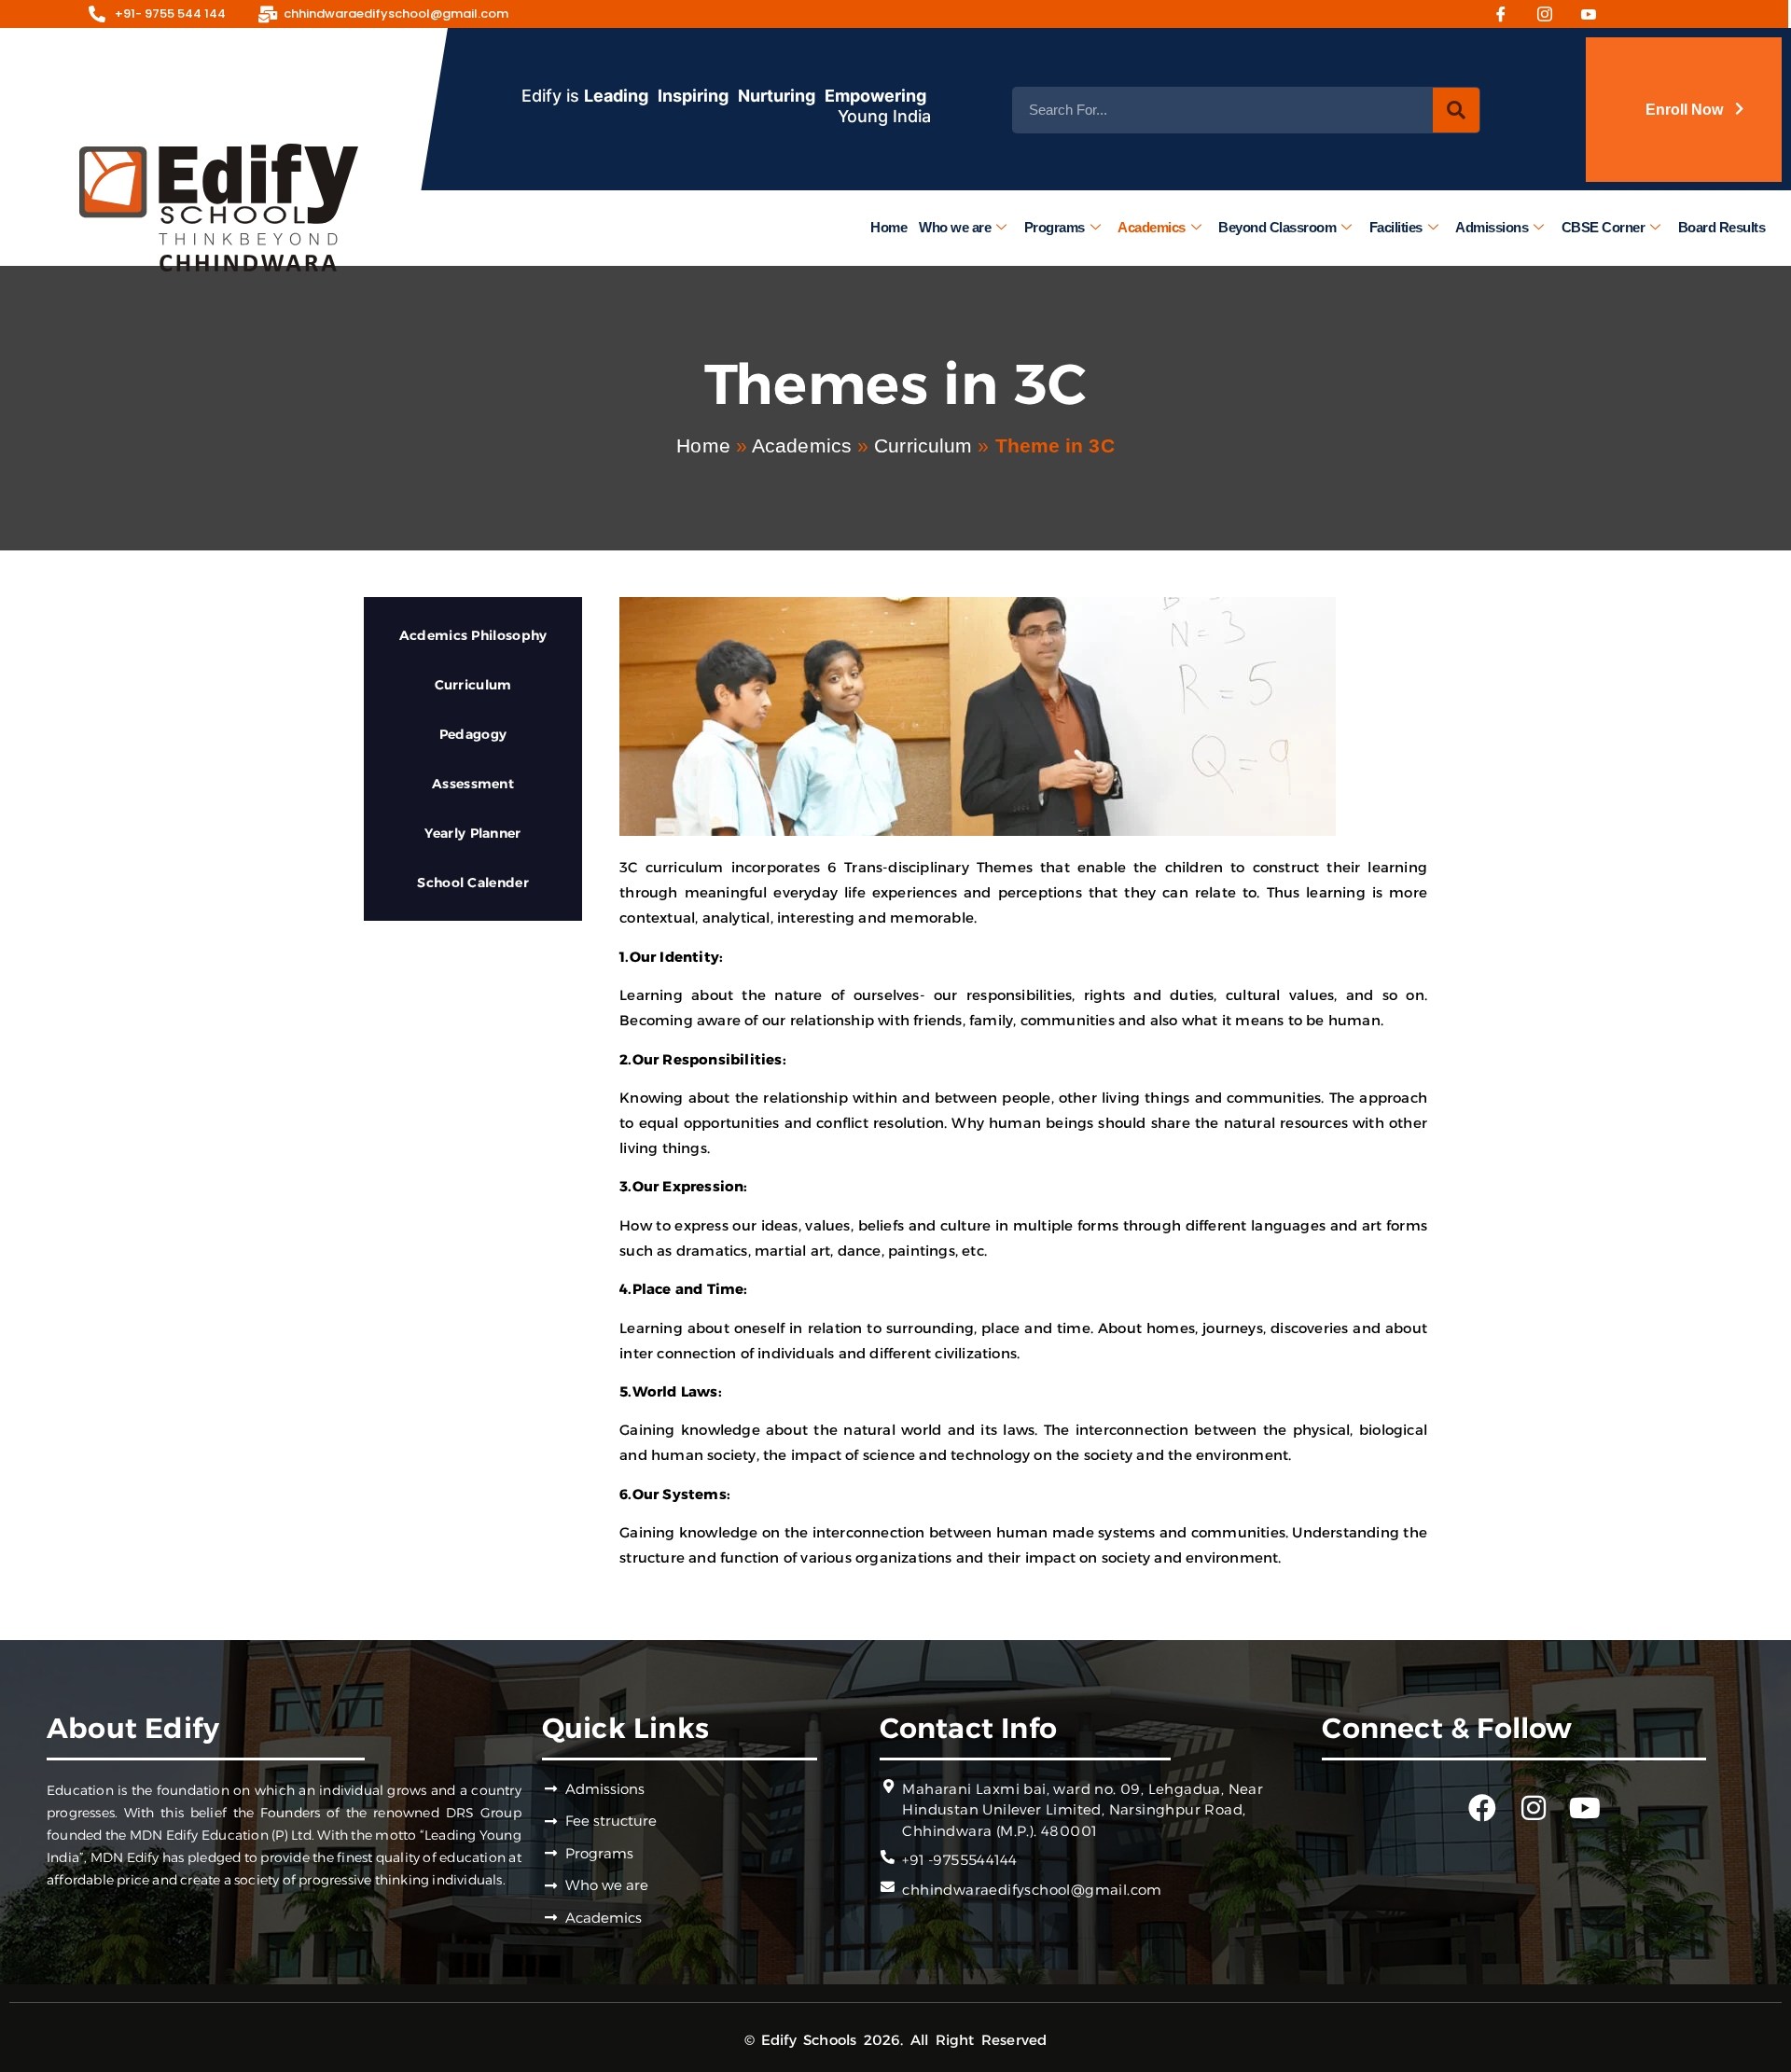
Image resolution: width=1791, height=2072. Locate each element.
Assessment (473, 784)
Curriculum (923, 445)
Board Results (1722, 227)
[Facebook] (1507, 14)
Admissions (1492, 227)
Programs (1055, 227)
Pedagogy (473, 734)
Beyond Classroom (1277, 227)
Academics (1152, 227)
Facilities (1396, 227)
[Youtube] (1595, 14)
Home (889, 227)
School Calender (473, 883)
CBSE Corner (1604, 227)
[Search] (1456, 110)
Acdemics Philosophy (473, 635)
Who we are (955, 227)
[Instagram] (1551, 14)
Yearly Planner (472, 833)
